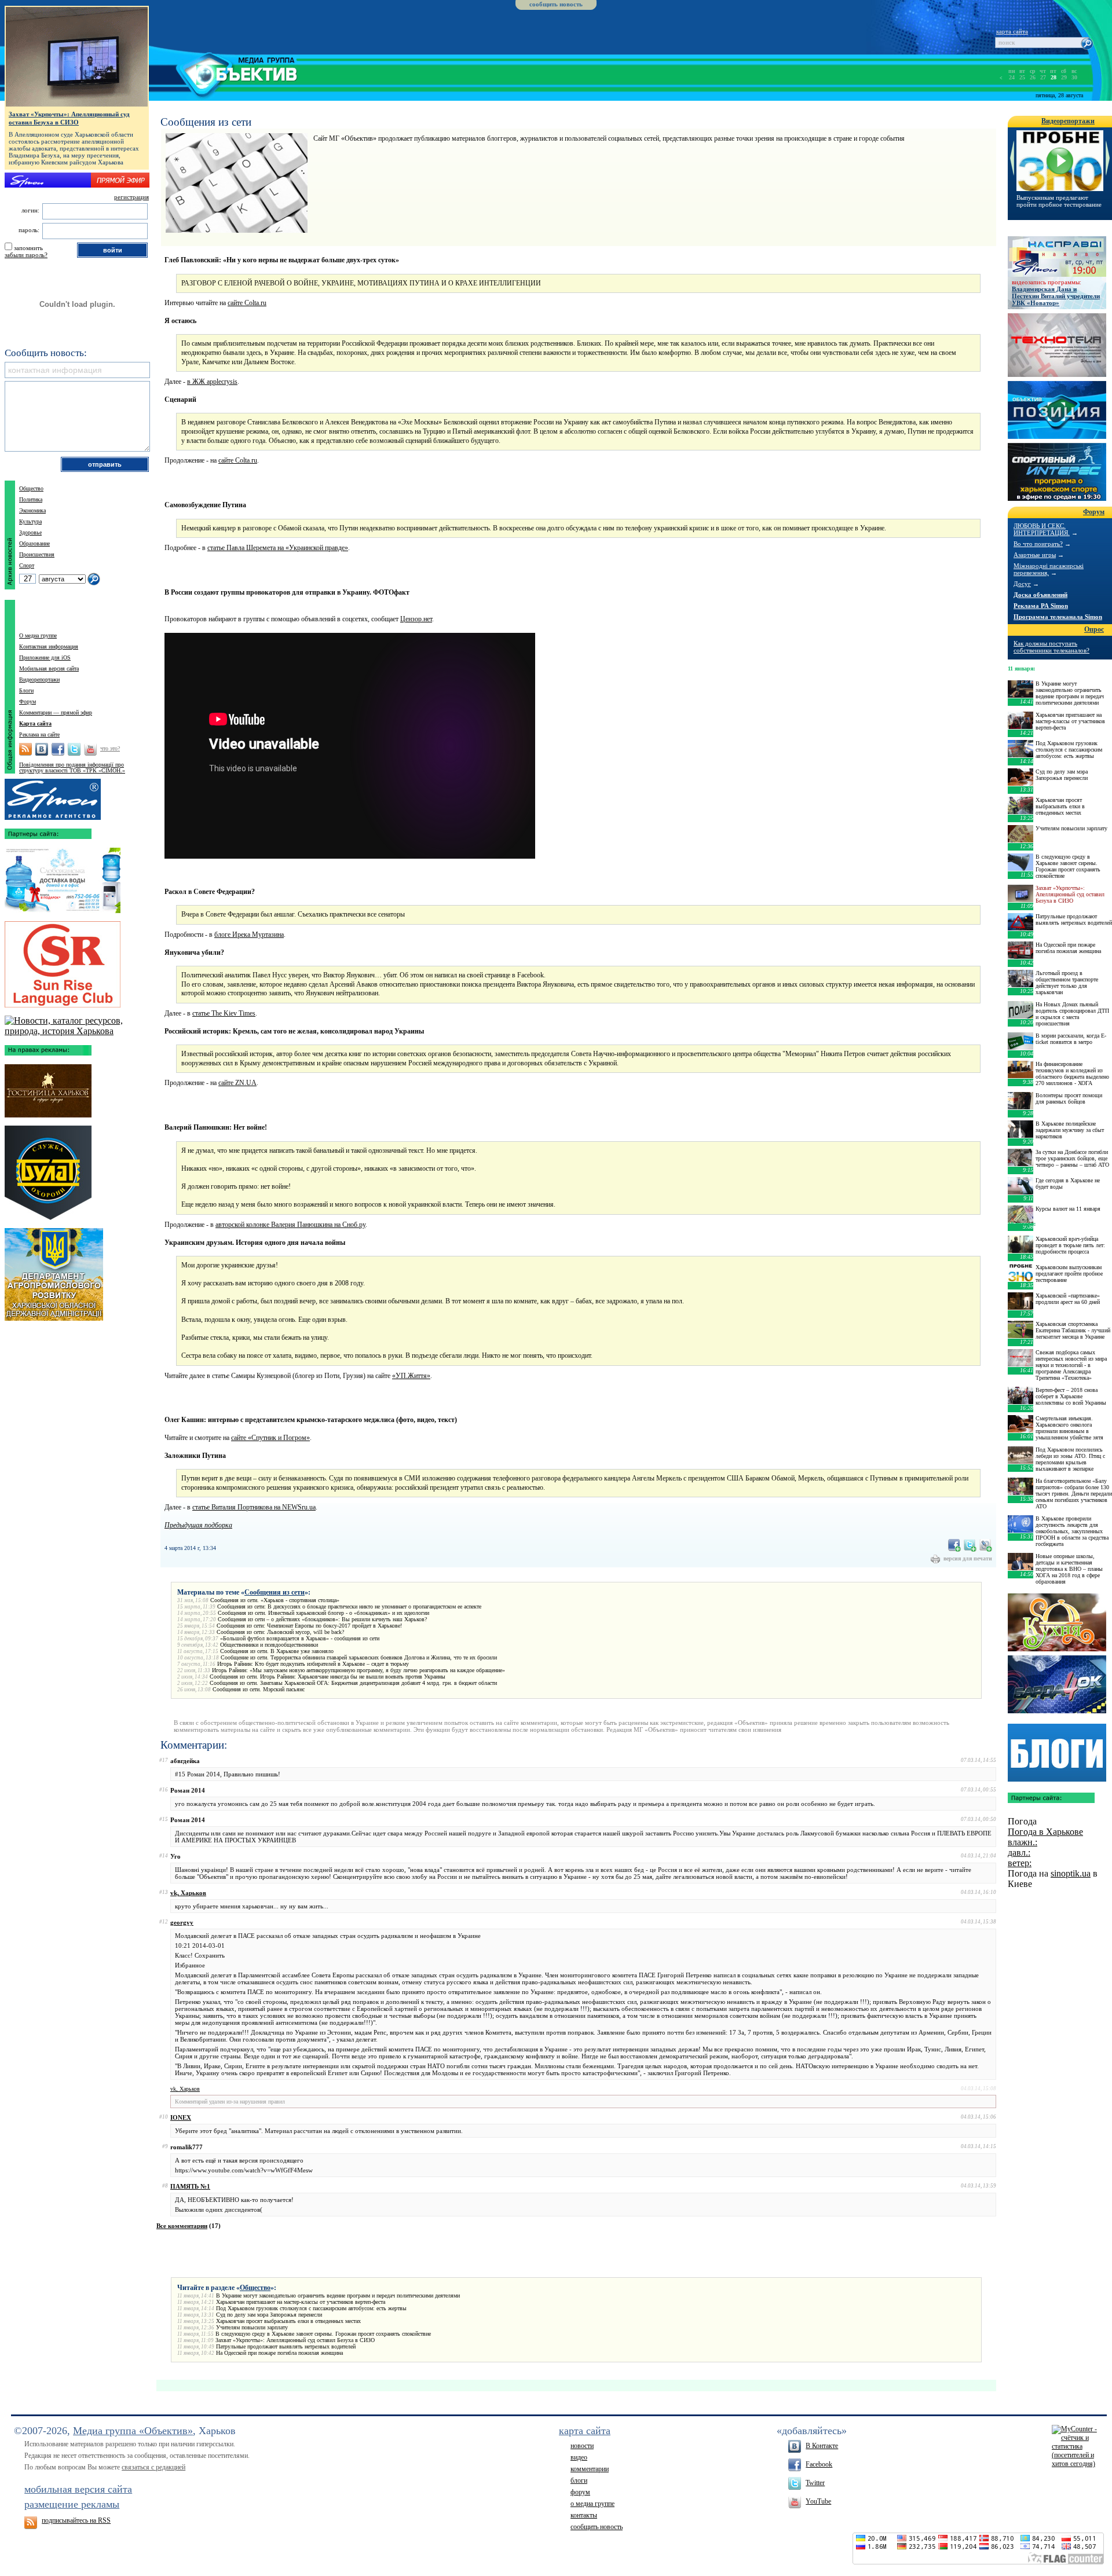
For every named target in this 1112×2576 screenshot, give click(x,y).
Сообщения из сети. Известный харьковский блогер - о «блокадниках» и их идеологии (323, 1613)
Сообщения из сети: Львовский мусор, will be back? (280, 1632)
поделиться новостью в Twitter (970, 1545)
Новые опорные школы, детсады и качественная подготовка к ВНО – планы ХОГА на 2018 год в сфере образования (1069, 1569)
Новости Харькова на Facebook (58, 749)
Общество (255, 2288)
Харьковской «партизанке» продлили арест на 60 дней (1068, 1299)
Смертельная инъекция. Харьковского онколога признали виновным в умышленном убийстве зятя (1069, 1428)
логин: (30, 210)
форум (580, 2492)
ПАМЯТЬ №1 (190, 2186)
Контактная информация (49, 646)
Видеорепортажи (39, 679)
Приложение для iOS (45, 657)
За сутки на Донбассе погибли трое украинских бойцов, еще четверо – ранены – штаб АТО (1072, 1158)
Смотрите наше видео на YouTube (90, 749)
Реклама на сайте (39, 734)
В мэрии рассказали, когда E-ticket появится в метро (1071, 1039)
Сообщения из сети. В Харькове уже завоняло (277, 1651)
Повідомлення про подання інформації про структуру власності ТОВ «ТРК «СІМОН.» (72, 767)
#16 (164, 1790)
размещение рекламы (72, 2504)
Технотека (1057, 345)
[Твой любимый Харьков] (77, 1031)
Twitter (815, 2483)
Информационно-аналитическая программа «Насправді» (1057, 256)
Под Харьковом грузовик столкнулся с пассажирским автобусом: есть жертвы (311, 2308)
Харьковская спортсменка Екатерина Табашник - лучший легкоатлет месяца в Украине (1073, 1330)
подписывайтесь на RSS (76, 2520)
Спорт (27, 565)
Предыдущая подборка (198, 1525)
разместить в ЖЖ (986, 1545)
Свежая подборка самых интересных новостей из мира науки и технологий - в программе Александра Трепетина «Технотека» (1071, 1365)
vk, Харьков (188, 1893)
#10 (164, 2117)
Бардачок (1057, 1684)
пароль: (29, 230)
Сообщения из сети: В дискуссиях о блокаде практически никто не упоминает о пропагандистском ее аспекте (349, 1606)
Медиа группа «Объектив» (133, 2431)
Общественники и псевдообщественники (269, 1645)
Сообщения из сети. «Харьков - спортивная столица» (275, 1600)
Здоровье (30, 532)
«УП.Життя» (411, 1376)
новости (582, 2446)
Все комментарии (182, 2226)
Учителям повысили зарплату (252, 2327)
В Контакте (822, 2446)
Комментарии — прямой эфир (56, 712)
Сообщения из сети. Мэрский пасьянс (259, 1689)
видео (579, 2457)
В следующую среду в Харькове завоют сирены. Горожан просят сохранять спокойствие (323, 2334)
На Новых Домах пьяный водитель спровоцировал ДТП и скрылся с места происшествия (1072, 1014)
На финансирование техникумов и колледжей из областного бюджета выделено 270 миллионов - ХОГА (1072, 1073)
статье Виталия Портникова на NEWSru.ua (254, 1507)
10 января (1021, 1224)
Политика (31, 499)
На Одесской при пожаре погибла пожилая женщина (279, 2353)
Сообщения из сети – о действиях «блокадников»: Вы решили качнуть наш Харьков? (322, 1619)
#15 (164, 1819)
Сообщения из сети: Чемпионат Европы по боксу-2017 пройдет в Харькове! (309, 1626)
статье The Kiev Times (224, 1013)
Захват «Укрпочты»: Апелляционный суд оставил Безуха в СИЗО (295, 2340)
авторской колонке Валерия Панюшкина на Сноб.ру (290, 1225)
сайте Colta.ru (247, 303)
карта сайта (1012, 31)
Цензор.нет (416, 619)
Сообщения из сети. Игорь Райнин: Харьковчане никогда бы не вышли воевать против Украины (328, 1677)
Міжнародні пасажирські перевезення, (1049, 569)
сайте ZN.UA (237, 1083)
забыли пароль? (26, 255)
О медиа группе (38, 635)
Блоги (26, 690)
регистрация (131, 197)
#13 (164, 1892)
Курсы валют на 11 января (1068, 1209)
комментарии (590, 2469)
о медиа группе (592, 2504)
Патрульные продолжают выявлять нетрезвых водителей (286, 2346)
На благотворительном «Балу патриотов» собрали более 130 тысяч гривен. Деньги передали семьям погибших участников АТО (1074, 1494)
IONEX (181, 2117)
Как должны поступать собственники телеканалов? (1051, 647)
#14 (164, 1856)
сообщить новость (556, 4)
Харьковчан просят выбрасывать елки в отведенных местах (288, 2321)
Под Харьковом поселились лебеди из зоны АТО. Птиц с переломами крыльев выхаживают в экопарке (1070, 1459)
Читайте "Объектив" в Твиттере (74, 749)
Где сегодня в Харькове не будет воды (1068, 1183)
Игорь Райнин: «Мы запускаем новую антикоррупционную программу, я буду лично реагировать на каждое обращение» (359, 1670)
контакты (584, 2515)
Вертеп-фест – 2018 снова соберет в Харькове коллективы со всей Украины (1071, 1396)
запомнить (28, 248)
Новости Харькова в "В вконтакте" (42, 749)
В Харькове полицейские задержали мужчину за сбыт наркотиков (1070, 1130)
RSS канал (25, 749)
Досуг (1022, 584)
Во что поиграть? (1038, 544)
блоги (579, 2480)
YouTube (818, 2501)
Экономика (32, 510)
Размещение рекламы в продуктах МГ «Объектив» (53, 797)
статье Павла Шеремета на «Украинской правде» (278, 548)
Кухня (1057, 1622)
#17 (164, 1760)
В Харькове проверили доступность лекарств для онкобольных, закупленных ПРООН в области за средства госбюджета (1072, 1531)
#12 (164, 1922)
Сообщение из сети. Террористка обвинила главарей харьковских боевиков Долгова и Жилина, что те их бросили (359, 1657)
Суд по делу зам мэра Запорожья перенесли (269, 2315)
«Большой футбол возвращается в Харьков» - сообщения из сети (300, 1638)
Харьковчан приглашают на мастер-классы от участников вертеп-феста (301, 2302)
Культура (30, 521)
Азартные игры (1035, 555)
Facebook (819, 2464)
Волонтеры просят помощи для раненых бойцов (1069, 1098)
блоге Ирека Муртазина (249, 935)
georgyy (182, 1922)
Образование (34, 543)
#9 (165, 2146)
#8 (165, 2186)
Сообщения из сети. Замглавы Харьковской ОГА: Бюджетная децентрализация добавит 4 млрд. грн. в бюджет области (353, 1683)
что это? (110, 748)
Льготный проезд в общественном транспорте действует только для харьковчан (1067, 983)
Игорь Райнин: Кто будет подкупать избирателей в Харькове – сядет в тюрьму (313, 1664)
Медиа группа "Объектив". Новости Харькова (223, 73)
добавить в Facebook (954, 1545)
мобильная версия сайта (78, 2489)
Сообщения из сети (275, 1592)
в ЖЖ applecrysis (212, 382)
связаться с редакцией (153, 2467)
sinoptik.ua (1071, 1873)
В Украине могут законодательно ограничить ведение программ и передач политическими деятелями (338, 2295)
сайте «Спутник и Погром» (270, 1438)
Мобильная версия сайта (49, 668)
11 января (1020, 668)
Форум (28, 701)
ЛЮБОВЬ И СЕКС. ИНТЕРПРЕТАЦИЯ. (1042, 529)
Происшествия (37, 554)
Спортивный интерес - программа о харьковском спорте (1057, 472)
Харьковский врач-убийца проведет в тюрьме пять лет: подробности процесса (1070, 1245)
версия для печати (968, 1558)
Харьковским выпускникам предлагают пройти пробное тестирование (1069, 1274)
